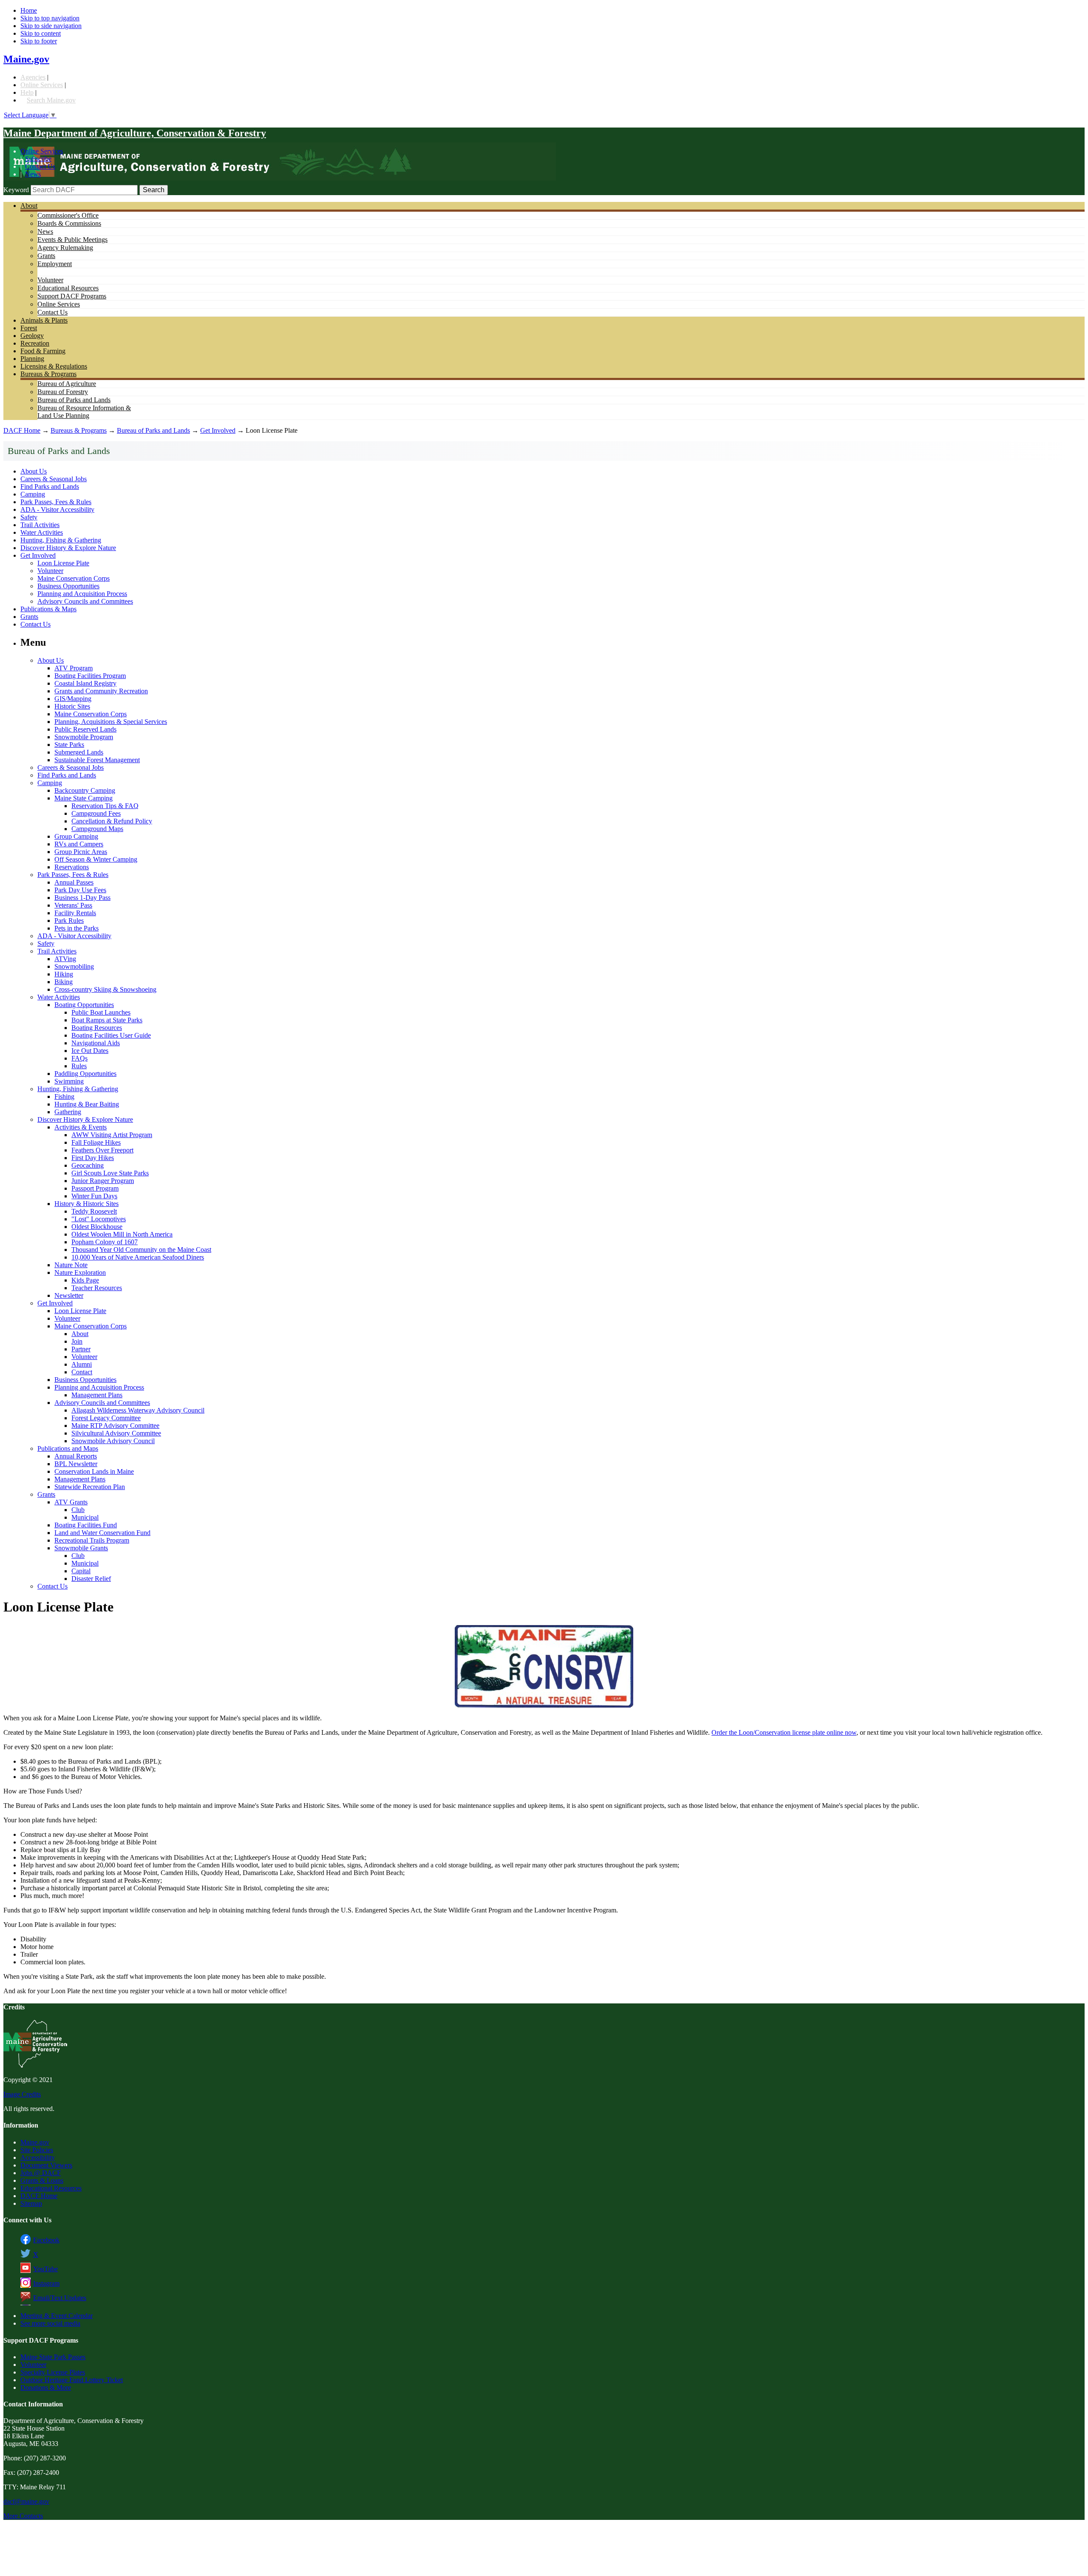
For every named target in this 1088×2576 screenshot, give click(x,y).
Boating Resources (97, 1028)
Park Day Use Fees (80, 890)
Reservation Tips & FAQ (105, 806)
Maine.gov (26, 59)
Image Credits (22, 2094)
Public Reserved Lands (85, 729)
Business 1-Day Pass (82, 898)
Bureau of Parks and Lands (74, 400)
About (29, 206)
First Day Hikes (93, 1158)
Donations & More (46, 2387)
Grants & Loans (42, 2180)
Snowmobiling (74, 966)
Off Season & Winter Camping (96, 859)
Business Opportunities (68, 586)
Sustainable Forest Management (97, 760)
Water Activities (42, 532)
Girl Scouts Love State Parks (110, 1173)
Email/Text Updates (60, 2298)
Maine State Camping (84, 798)
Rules (79, 1066)
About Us (34, 471)
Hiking (64, 974)
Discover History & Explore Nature (68, 548)
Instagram (46, 2283)
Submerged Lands (79, 752)
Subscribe (38, 159)
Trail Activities (40, 525)
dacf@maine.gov (26, 2501)
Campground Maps (97, 829)
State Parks (69, 745)
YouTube (45, 2269)
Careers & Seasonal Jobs (54, 479)
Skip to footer (39, 41)
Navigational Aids (96, 1043)
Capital (81, 1571)
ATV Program (74, 668)
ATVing (65, 959)
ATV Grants (71, 1502)
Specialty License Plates (53, 2372)
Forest (29, 328)
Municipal (85, 1517)
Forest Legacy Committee (106, 1418)
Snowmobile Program (84, 737)
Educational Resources (68, 288)
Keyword (16, 190)
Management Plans (97, 1395)
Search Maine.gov (51, 100)
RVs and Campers (79, 844)
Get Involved (218, 430)
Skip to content (41, 33)
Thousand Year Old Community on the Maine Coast (141, 1250)
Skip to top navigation (50, 18)
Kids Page (85, 1280)
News (33, 174)
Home (29, 10)
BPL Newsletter (76, 1464)
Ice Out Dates (90, 1051)
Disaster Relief (91, 1579)
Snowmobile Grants (81, 1548)
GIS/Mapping (73, 699)
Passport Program (95, 1188)
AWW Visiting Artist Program (112, 1135)
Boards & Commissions (69, 223)
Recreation (35, 343)
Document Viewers (46, 2165)
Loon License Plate (63, 563)
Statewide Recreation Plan (90, 1487)
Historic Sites (72, 706)
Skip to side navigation (51, 26)
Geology (32, 336)
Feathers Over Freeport (102, 1150)
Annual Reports (76, 1456)
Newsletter (69, 1295)
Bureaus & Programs (48, 374)
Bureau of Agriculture (67, 384)
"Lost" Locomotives (99, 1219)
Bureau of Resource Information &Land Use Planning (84, 412)
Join (77, 1341)
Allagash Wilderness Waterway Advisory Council (138, 1410)
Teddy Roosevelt (94, 1211)
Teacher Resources (97, 1288)
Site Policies (37, 2150)
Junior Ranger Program (103, 1181)
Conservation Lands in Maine (94, 1471)
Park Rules (69, 921)
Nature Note (71, 1265)
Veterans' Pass (73, 905)
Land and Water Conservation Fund (102, 1533)
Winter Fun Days (94, 1196)
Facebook (46, 2240)
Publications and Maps (68, 1448)
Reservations (72, 867)
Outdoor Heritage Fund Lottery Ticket (72, 2380)
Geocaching (88, 1165)
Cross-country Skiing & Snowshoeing (105, 989)
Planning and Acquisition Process (82, 594)
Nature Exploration (80, 1272)
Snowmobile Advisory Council (113, 1441)
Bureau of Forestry (63, 392)
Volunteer (50, 280)
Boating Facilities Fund (86, 1525)
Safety (29, 517)
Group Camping (76, 836)
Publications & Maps (48, 609)
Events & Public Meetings (72, 240)
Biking (64, 982)
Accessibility (38, 2158)
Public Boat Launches (101, 1012)
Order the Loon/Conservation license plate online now (784, 1732)
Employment (55, 264)
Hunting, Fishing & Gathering (61, 540)
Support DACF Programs (72, 296)
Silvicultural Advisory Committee (116, 1433)
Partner (81, 1349)
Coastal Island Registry (85, 683)
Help (27, 92)
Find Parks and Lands (50, 487)
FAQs (79, 1058)
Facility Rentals (75, 913)
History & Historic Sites (86, 1204)
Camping (33, 494)
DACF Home (22, 430)
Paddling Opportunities (85, 1074)
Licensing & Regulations (54, 366)
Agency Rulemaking (65, 248)
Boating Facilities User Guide (111, 1035)
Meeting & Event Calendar (57, 2316)
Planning (32, 359)
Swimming (69, 1081)
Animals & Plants (44, 320)
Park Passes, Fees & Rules (56, 502)
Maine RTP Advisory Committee (115, 1426)
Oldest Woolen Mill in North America (122, 1234)
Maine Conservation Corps (74, 578)
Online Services (42, 85)
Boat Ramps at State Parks (107, 1020)
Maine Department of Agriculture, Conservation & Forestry (135, 133)
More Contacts (23, 2516)
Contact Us (40, 166)
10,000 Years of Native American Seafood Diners (138, 1257)
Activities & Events (81, 1127)
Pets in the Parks (76, 928)
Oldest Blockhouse (97, 1227)
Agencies (33, 77)
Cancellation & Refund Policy (112, 821)
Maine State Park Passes (53, 2357)
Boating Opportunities (84, 1005)
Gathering (68, 1112)
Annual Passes (74, 882)
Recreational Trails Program (92, 1540)
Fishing (64, 1097)
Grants (46, 256)
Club (78, 1510)
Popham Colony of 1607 (105, 1242)
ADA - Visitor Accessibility (57, 509)
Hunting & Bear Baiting (87, 1104)
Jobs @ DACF (41, 2173)
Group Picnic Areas (81, 852)
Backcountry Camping (85, 790)
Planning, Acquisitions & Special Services (111, 722)
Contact (82, 1372)
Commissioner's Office (68, 215)
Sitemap (31, 2203)
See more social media (50, 2323)
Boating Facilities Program (90, 676)
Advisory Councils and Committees (85, 601)
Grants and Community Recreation (101, 691)
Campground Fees (96, 813)
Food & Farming (43, 351)
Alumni (82, 1364)
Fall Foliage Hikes (96, 1142)
